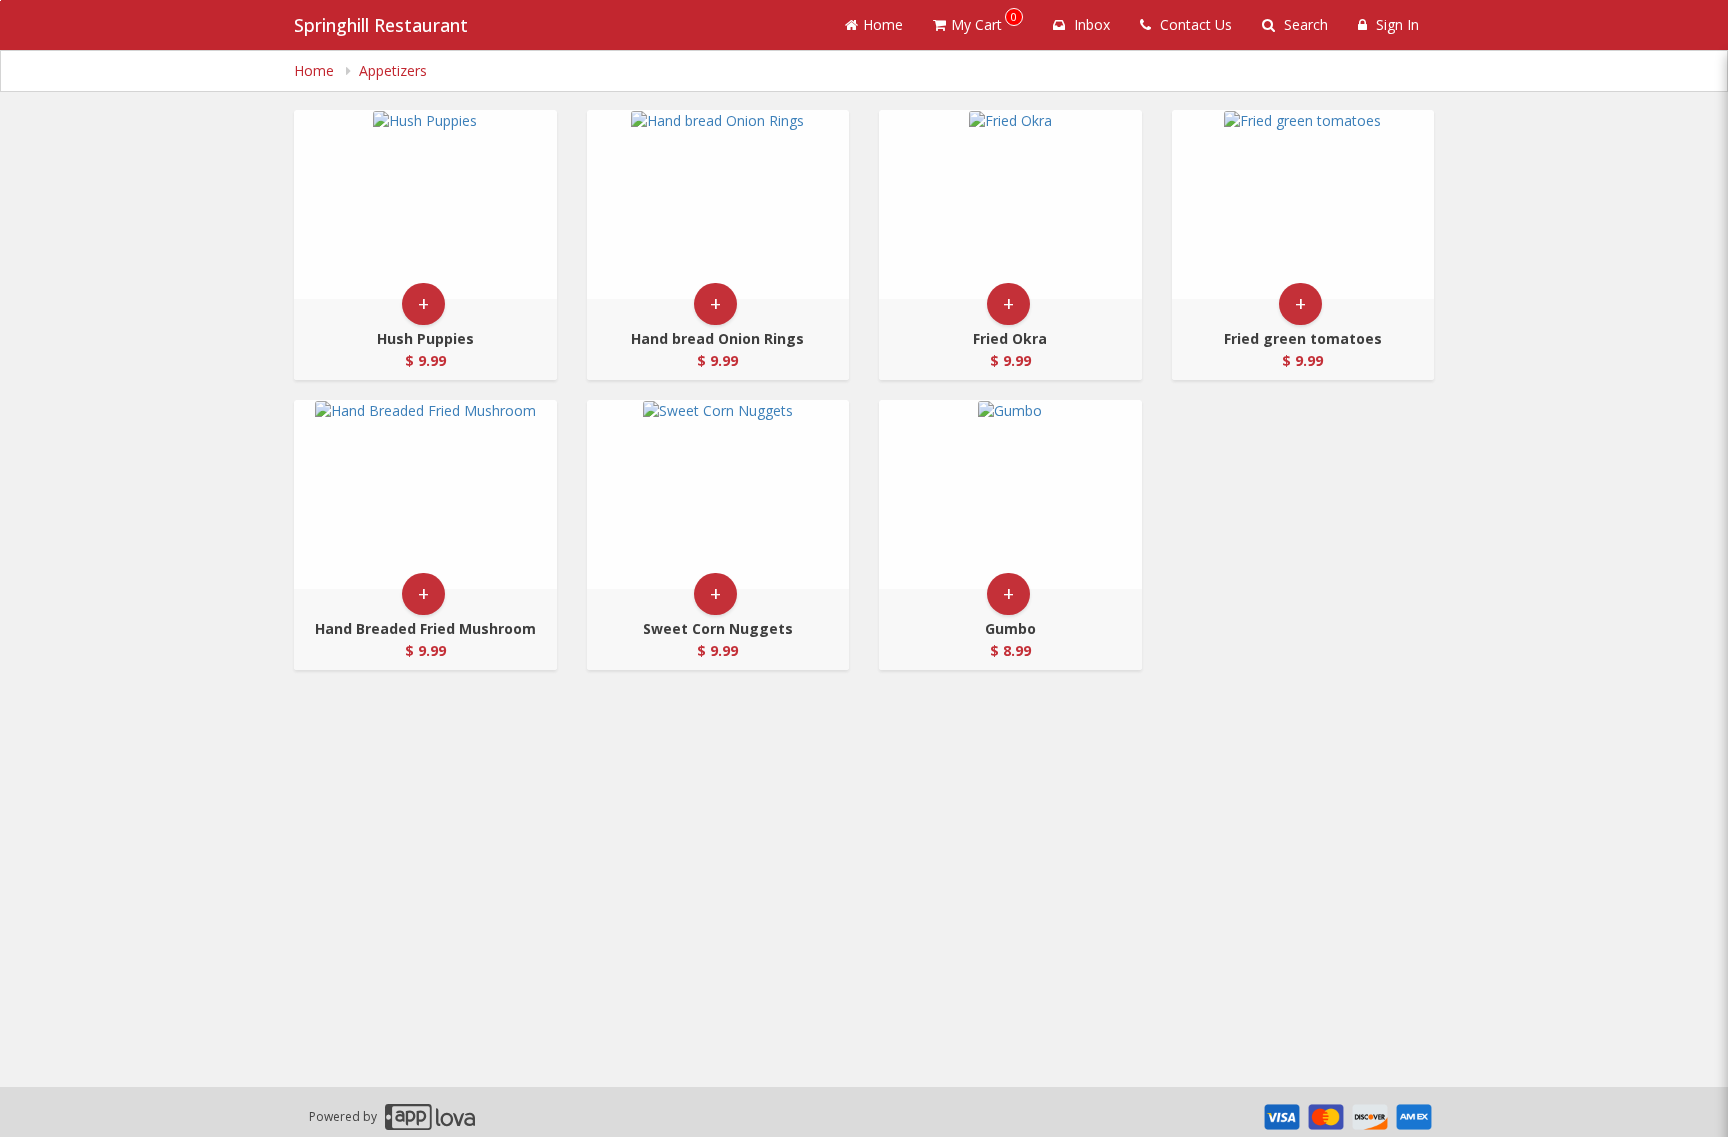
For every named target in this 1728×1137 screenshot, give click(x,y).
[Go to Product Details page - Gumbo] (1010, 494)
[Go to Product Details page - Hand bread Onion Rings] (718, 204)
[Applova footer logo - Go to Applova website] (430, 1116)
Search (1304, 24)
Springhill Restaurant (381, 25)
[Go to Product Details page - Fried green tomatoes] (1303, 204)
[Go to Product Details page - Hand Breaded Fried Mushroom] (425, 494)
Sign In (1395, 24)
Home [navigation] (316, 70)
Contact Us (1194, 24)
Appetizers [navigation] (393, 70)
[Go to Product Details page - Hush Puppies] (425, 204)
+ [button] (423, 303)
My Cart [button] (984, 21)
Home (883, 24)
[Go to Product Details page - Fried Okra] (1010, 204)
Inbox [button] (1090, 24)
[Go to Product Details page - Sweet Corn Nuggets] (718, 494)
